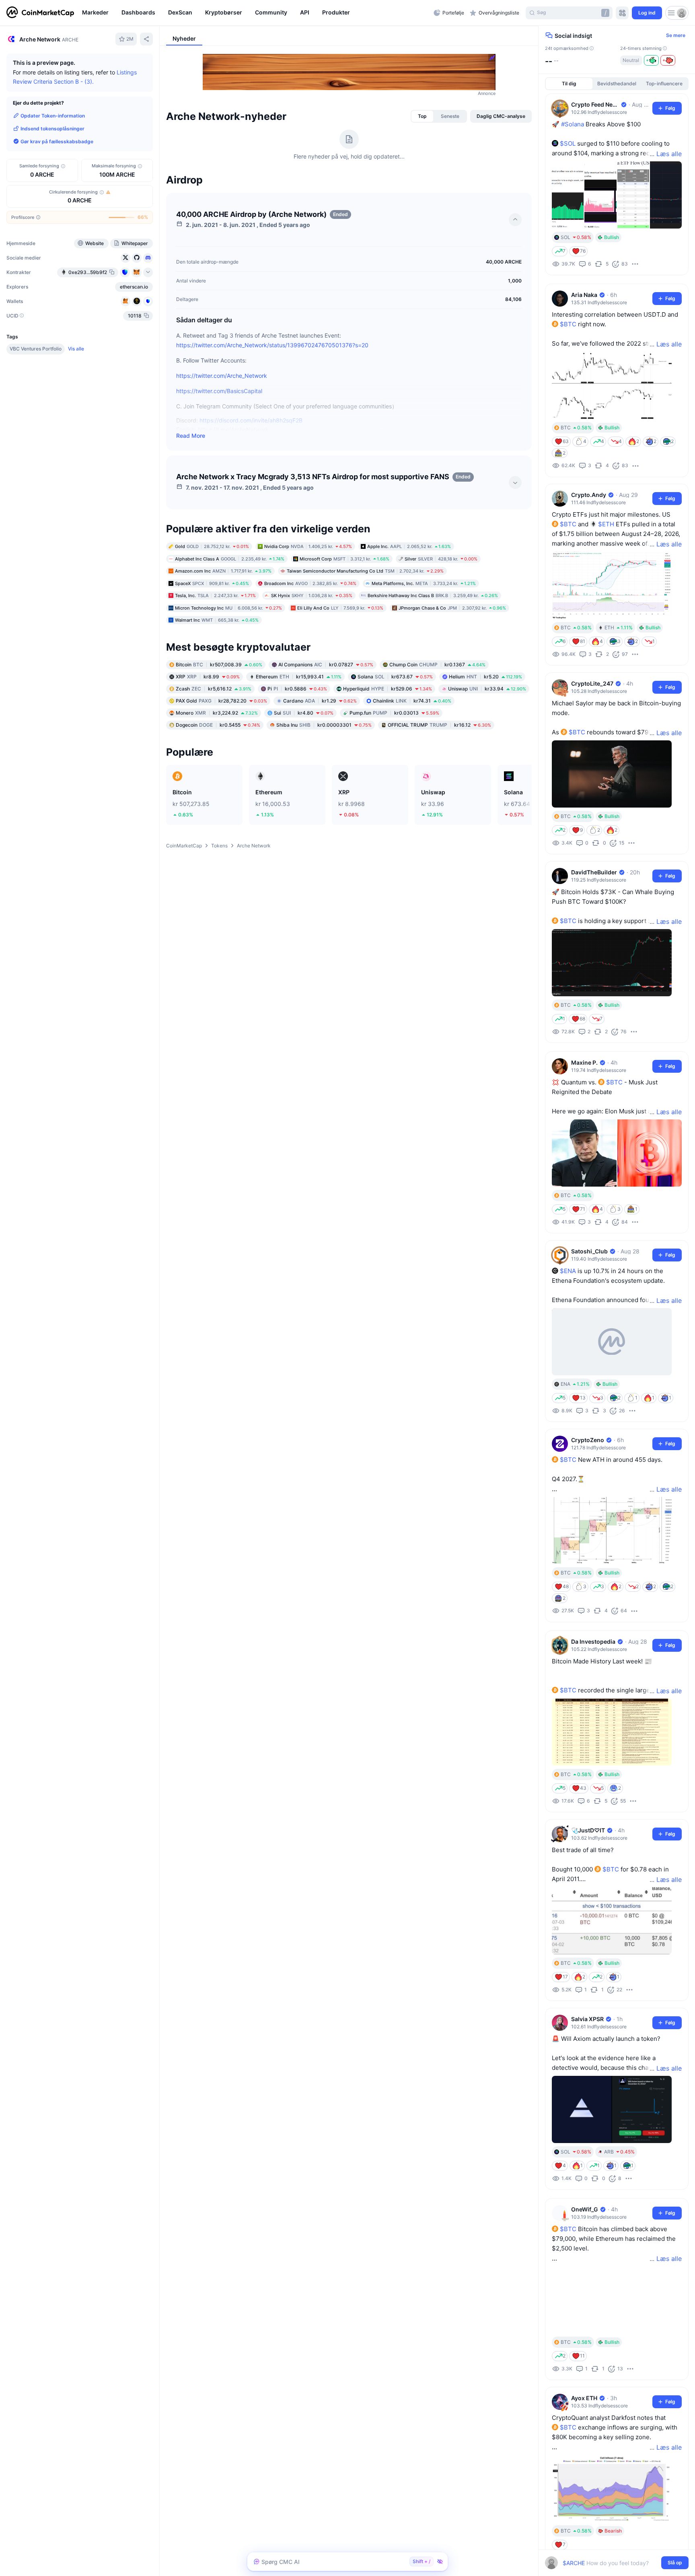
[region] (256, 13)
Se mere (676, 35)
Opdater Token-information (53, 115)
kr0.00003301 (324, 724)
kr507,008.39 (219, 664)
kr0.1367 (437, 664)
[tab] (422, 116)
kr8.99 (208, 676)
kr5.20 (485, 676)
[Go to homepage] (40, 13)
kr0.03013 (394, 712)
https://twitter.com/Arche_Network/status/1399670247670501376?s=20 (272, 345)
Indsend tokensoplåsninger (52, 128)
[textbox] (611, 2563)
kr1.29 (320, 700)
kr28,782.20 (221, 700)
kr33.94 (487, 688)
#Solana (573, 124)
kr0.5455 (218, 724)
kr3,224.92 (217, 712)
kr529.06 (388, 688)
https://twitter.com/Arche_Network (222, 376)
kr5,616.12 (214, 688)
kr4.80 (304, 712)
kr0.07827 (326, 664)
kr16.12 (439, 724)
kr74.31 (412, 700)
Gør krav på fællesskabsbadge (57, 141)
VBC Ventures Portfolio (36, 349)
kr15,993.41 (299, 676)
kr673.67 (395, 676)
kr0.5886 (297, 688)
